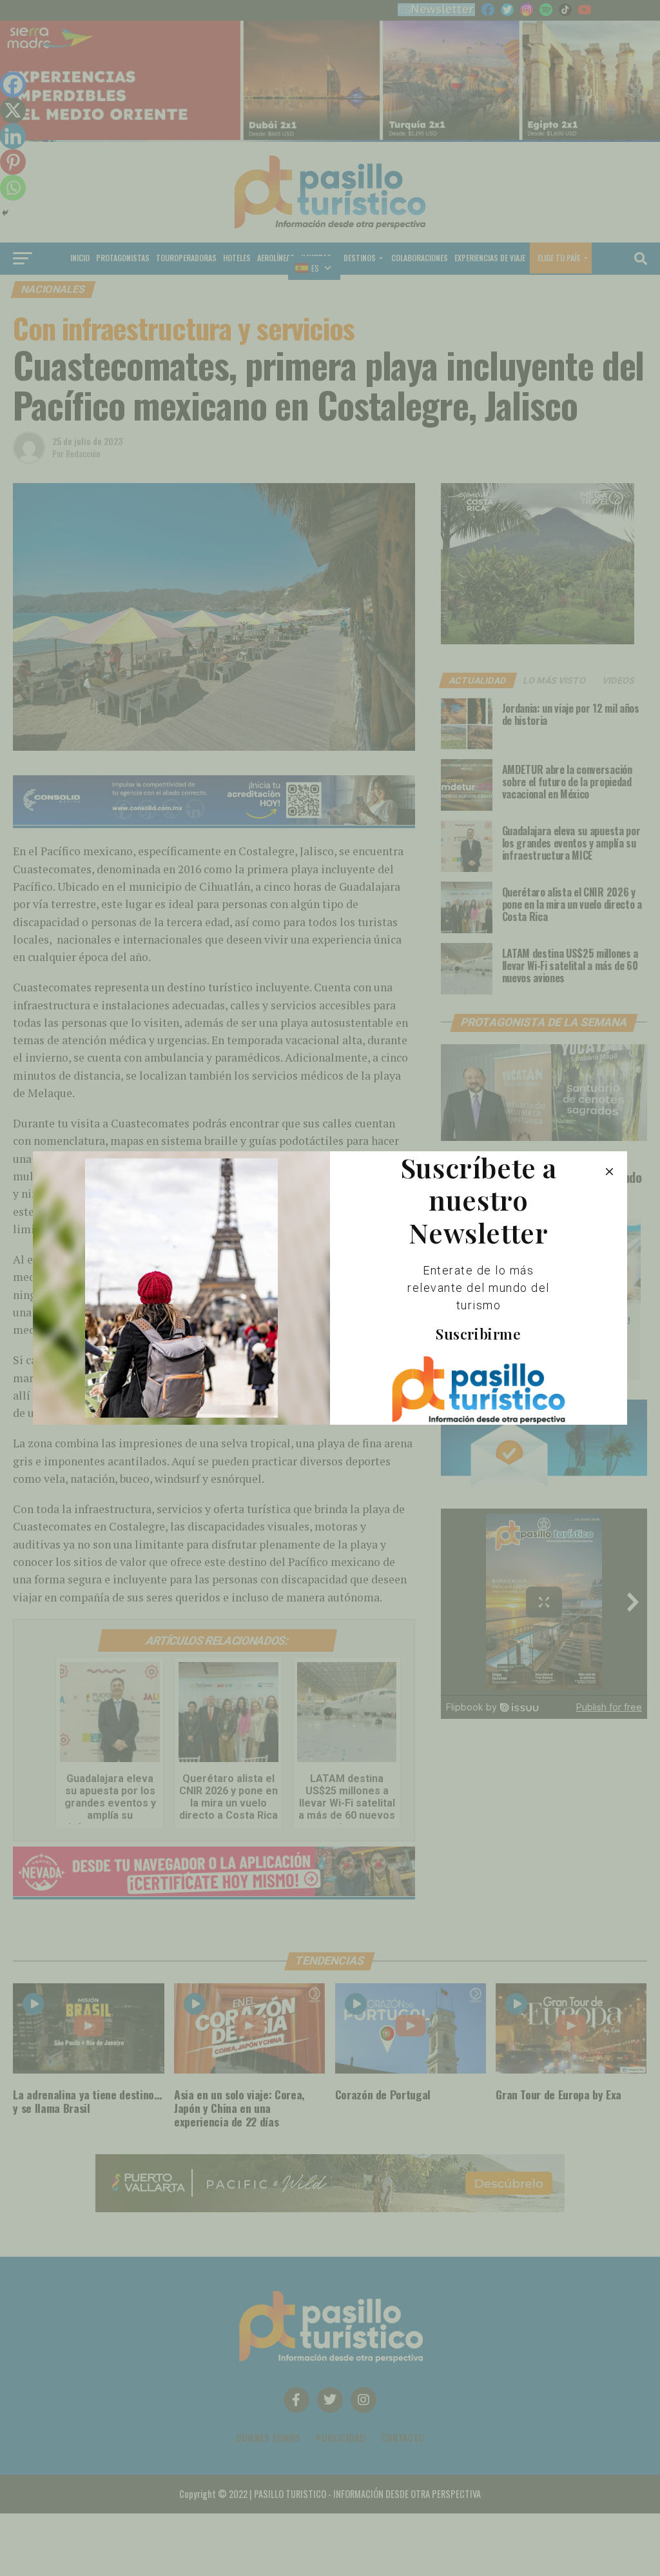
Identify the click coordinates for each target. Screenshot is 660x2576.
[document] (330, 1288)
